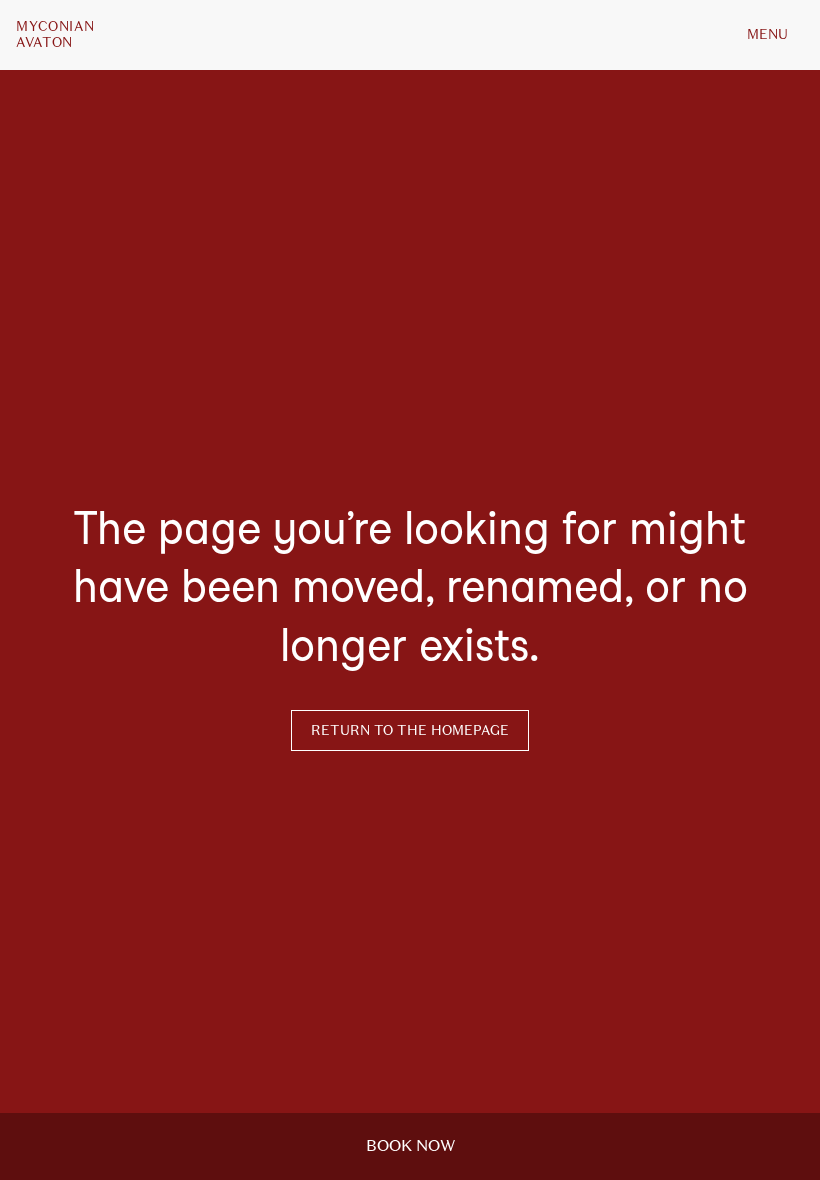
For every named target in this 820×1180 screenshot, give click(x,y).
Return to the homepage (410, 730)
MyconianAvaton (55, 35)
